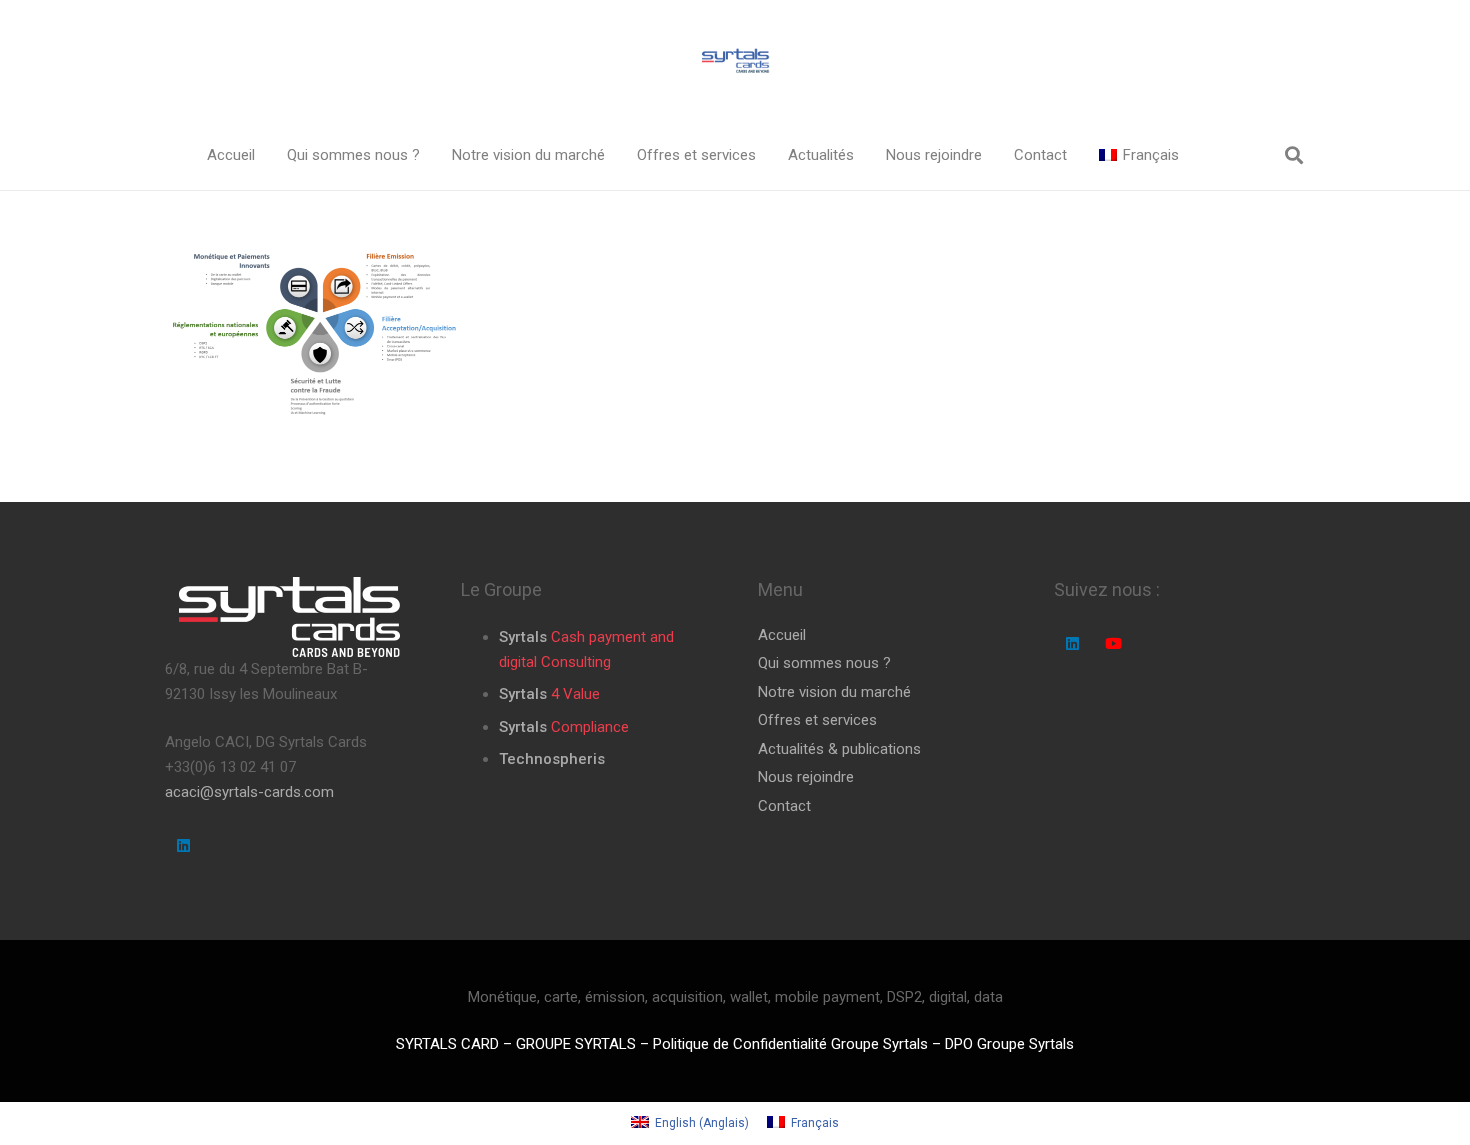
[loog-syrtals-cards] (735, 60)
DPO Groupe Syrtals (1009, 1044)
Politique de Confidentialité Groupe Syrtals (790, 1044)
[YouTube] (1113, 644)
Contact (784, 806)
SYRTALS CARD (447, 1044)
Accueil (782, 635)
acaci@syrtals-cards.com (249, 792)
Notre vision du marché (834, 692)
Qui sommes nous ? (824, 663)
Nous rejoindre (806, 777)
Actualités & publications (839, 749)
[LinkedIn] (184, 846)
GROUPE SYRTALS (576, 1044)
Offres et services (817, 720)
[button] (434, 155)
